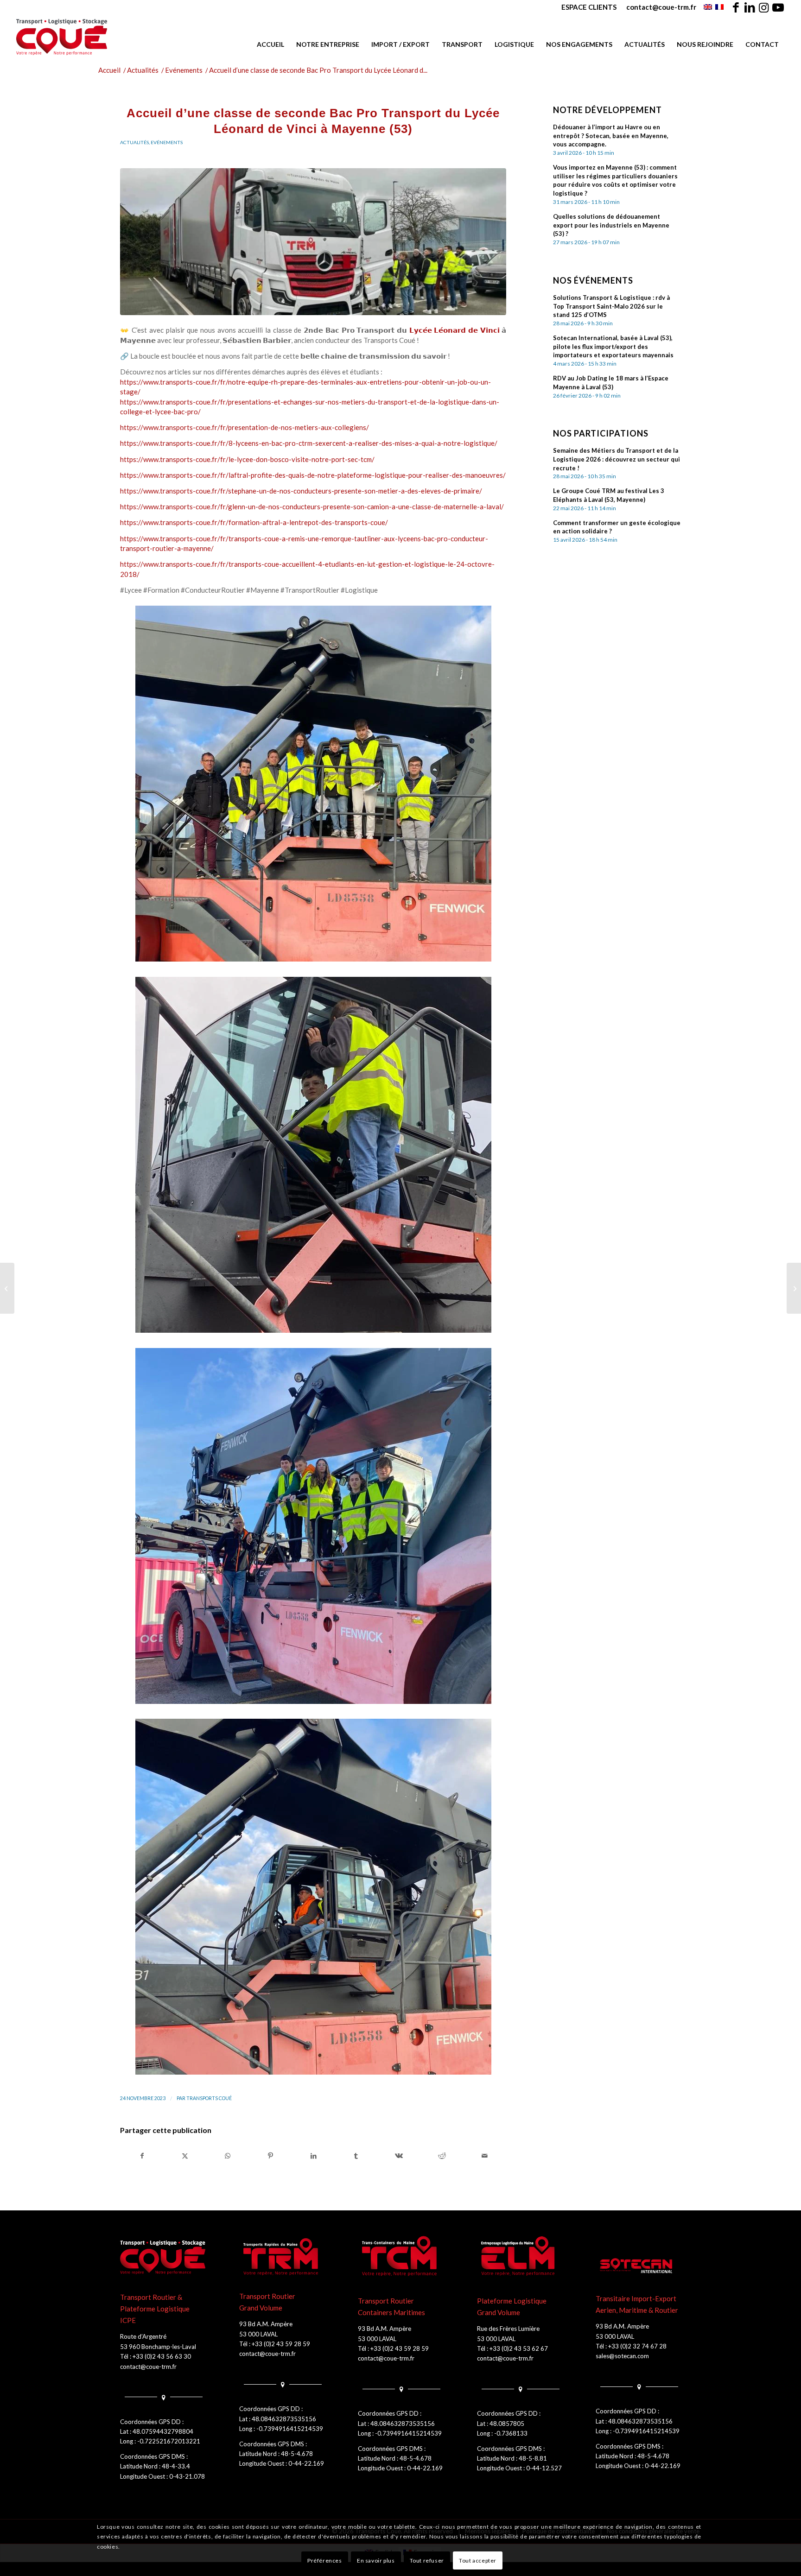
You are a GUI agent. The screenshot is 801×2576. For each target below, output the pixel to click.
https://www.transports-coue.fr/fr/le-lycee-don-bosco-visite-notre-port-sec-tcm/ (247, 459)
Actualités (134, 142)
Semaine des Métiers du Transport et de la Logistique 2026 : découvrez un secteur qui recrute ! (617, 459)
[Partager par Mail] (485, 2156)
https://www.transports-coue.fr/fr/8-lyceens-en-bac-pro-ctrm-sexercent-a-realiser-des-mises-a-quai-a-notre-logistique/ (309, 443)
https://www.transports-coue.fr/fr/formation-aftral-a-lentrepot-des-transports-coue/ (254, 522)
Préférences (325, 2560)
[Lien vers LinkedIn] (750, 7)
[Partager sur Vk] (399, 2156)
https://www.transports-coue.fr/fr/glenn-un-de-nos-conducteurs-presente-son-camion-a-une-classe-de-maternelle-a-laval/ (312, 506)
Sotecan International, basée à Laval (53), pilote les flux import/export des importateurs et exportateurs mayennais (613, 347)
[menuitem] (589, 7)
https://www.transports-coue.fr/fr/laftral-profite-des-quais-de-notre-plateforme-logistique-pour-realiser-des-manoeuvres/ (313, 475)
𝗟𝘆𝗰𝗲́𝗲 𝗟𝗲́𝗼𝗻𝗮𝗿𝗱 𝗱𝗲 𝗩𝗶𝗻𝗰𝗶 (455, 330)
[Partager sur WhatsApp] (228, 2156)
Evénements (167, 142)
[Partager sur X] (185, 2156)
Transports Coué (209, 2098)
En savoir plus (376, 2560)
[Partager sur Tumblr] (356, 2156)
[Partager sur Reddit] (442, 2156)
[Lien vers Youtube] (778, 7)
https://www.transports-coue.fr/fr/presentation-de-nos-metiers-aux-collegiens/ (245, 427)
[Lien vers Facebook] (736, 7)
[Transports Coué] (62, 37)
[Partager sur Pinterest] (270, 2156)
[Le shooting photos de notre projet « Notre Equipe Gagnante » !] (794, 1288)
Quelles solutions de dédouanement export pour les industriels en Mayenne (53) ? (611, 225)
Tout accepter (478, 2560)
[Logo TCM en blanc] (400, 2257)
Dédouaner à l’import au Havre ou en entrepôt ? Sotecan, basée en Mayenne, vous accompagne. (611, 136)
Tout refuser (427, 2560)
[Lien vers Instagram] (764, 7)
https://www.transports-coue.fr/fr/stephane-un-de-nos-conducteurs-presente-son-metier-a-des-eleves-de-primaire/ (301, 491)
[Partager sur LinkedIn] (313, 2156)
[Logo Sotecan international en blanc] (638, 2266)
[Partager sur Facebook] (142, 2156)
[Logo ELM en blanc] (520, 2257)
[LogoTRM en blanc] (282, 2257)
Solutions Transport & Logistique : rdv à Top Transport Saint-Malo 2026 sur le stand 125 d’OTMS (611, 306)
